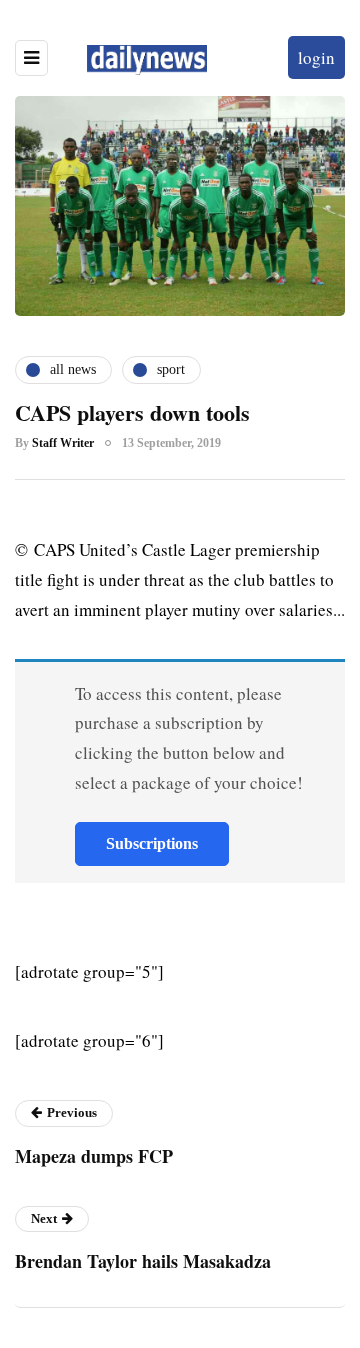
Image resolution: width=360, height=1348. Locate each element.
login (316, 57)
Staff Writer (63, 443)
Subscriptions (152, 843)
